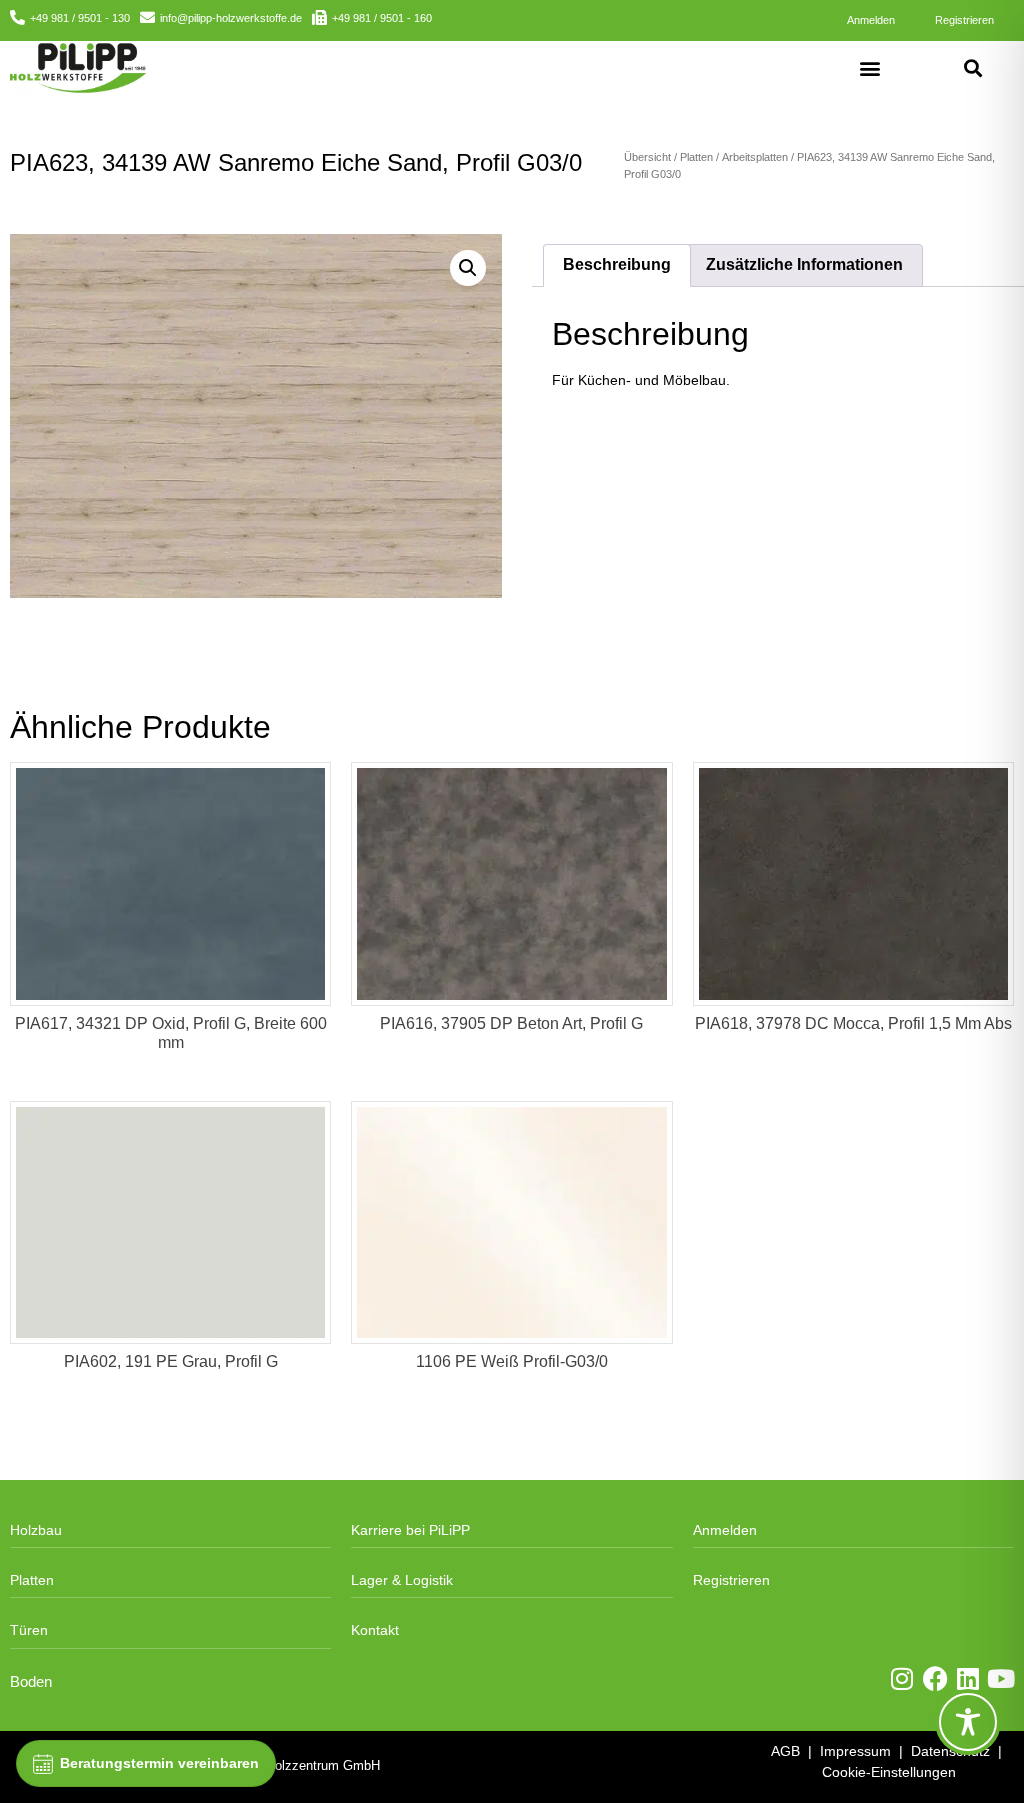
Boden (31, 1682)
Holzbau (36, 1530)
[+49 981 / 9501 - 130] (17, 17)
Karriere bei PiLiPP (410, 1530)
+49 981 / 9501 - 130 (80, 18)
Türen (29, 1630)
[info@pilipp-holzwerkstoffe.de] (147, 17)
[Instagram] (902, 1678)
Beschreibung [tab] (617, 264)
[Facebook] (935, 1678)
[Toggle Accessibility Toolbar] (968, 1722)
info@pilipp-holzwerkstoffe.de (231, 18)
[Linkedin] (968, 1678)
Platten (696, 157)
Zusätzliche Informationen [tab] (804, 264)
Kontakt (375, 1630)
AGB (785, 1751)
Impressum (855, 1751)
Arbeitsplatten (755, 157)
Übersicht (647, 157)
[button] (870, 67)
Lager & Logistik (402, 1580)
